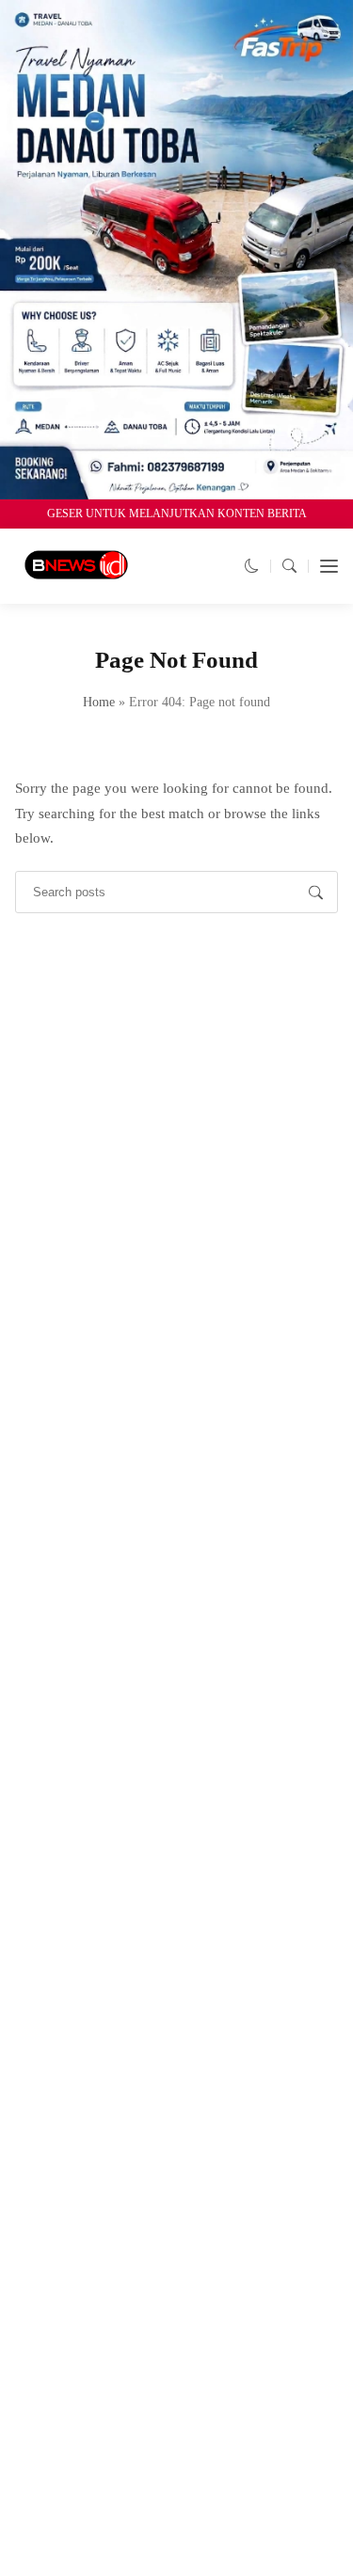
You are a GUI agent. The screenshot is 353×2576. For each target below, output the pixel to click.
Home (99, 702)
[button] (252, 566)
